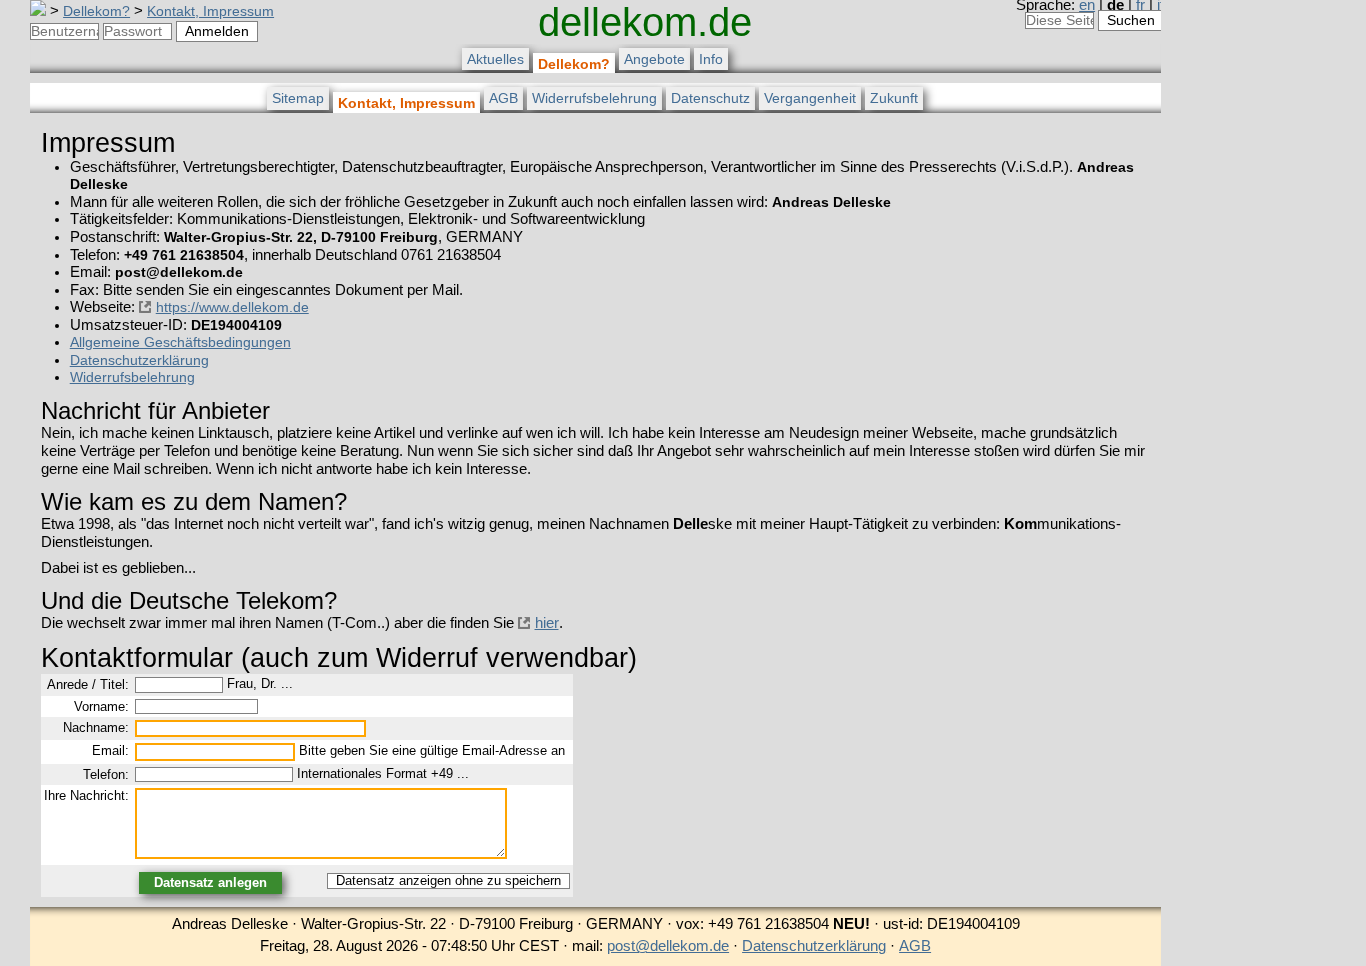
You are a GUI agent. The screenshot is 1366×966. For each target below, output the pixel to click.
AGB (503, 98)
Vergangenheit (810, 98)
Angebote (654, 59)
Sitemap (298, 98)
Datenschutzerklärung (139, 360)
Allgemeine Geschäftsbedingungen (180, 342)
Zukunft (894, 98)
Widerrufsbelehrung (594, 98)
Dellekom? (96, 11)
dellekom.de (645, 22)
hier (547, 623)
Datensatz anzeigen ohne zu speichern (448, 881)
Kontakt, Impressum (210, 11)
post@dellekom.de (668, 946)
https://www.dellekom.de (232, 307)
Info (711, 59)
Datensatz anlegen (210, 883)
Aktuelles (495, 59)
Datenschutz (710, 98)
